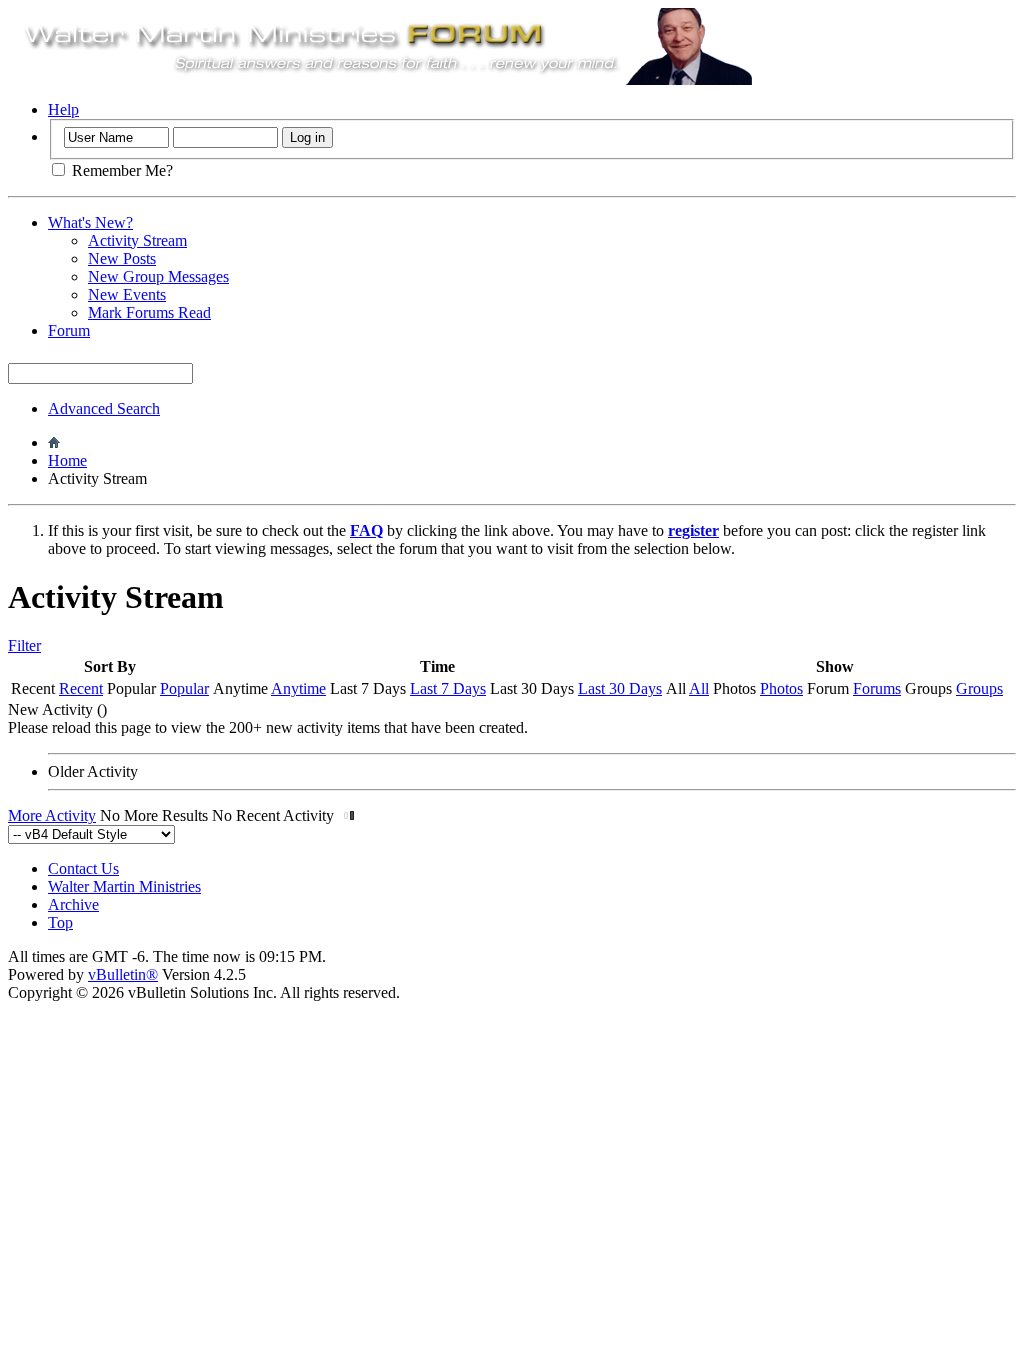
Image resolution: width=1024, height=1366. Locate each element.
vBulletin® (123, 974)
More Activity (52, 815)
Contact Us (83, 868)
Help (63, 109)
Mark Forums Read (149, 312)
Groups (979, 688)
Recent (81, 688)
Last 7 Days (448, 688)
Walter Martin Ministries (124, 886)
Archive (73, 904)
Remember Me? (120, 170)
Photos (781, 688)
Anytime (298, 688)
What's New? (90, 222)
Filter (24, 645)
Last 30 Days (620, 688)
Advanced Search (104, 408)
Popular (184, 688)
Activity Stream (137, 240)
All (699, 688)
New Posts (122, 258)
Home (67, 460)
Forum (69, 330)
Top (60, 922)
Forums (877, 688)
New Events (127, 294)
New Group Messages (158, 276)
